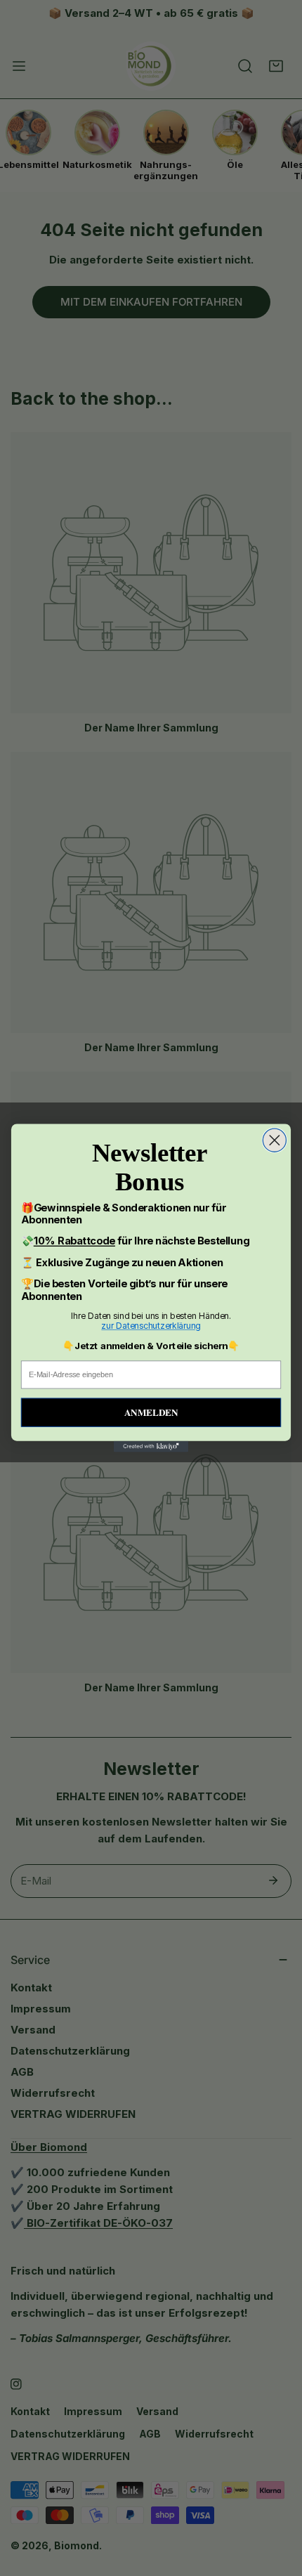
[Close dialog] (274, 1140)
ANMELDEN (151, 1412)
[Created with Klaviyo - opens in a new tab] (151, 1447)
